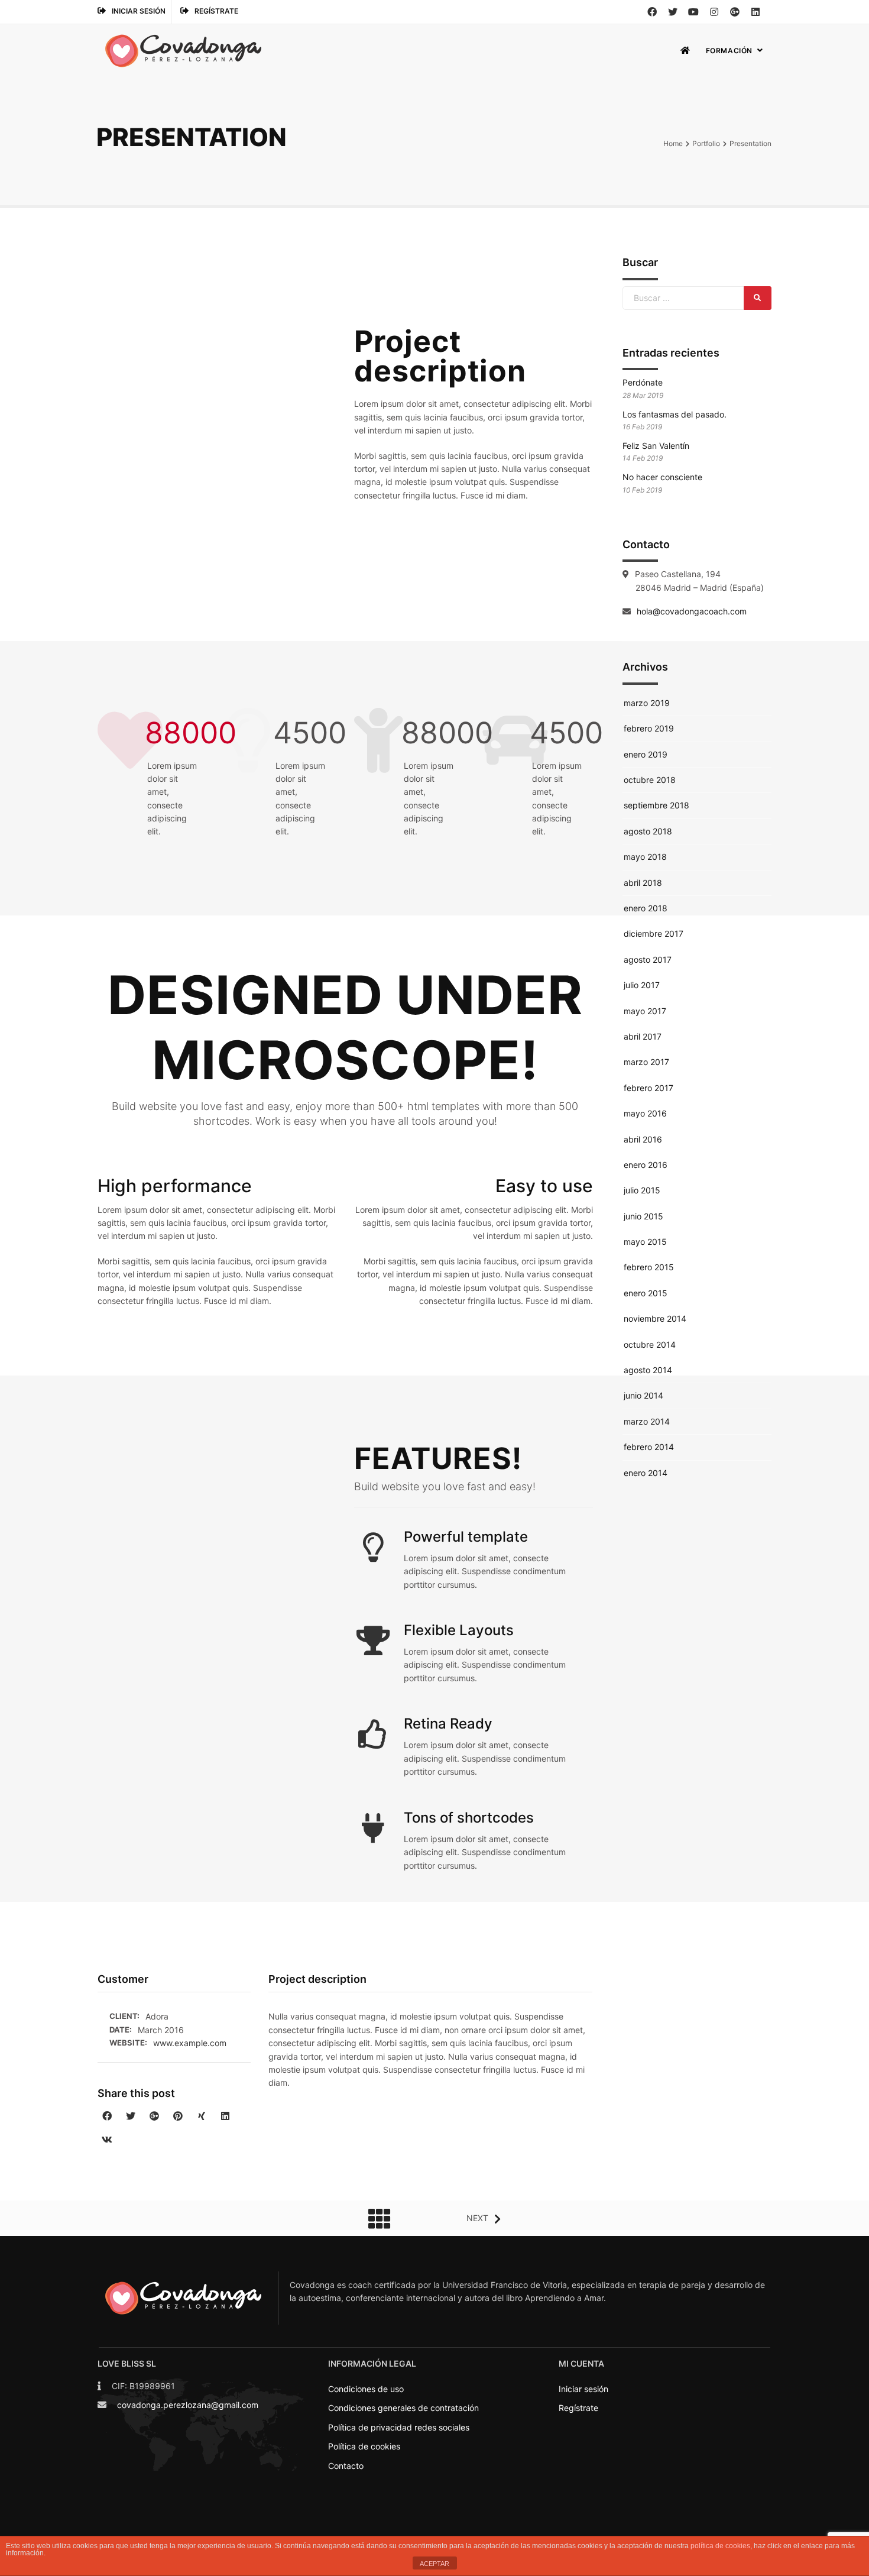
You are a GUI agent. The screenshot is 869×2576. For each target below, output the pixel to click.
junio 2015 (643, 1216)
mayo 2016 (645, 1113)
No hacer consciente (662, 477)
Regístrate (216, 11)
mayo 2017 (645, 1011)
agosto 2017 (648, 959)
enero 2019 (646, 754)
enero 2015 (646, 1293)
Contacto (346, 2466)
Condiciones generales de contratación (403, 2408)
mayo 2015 (645, 1242)
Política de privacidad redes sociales (399, 2427)
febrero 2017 (648, 1088)
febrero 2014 (649, 1447)
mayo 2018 (645, 857)
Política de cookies (364, 2446)
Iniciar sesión (139, 11)
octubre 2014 (650, 1344)
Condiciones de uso (366, 2389)
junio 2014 (643, 1395)
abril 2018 (643, 883)
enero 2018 (646, 908)
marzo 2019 (647, 703)
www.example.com (190, 2043)
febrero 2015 (649, 1267)
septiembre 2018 (656, 805)
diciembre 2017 (654, 933)
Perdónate (643, 382)
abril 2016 (643, 1139)
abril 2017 (643, 1036)
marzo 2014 (647, 1421)
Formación (729, 51)
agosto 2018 (648, 831)
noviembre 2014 (655, 1318)
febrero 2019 (649, 728)
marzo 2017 (646, 1062)
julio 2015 (642, 1190)
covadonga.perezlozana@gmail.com (188, 2405)
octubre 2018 (650, 780)
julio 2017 (642, 985)
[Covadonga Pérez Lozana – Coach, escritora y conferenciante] (183, 51)
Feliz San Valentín (656, 446)
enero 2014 (646, 1473)
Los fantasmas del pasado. (675, 414)
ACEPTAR (434, 2564)
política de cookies (720, 2546)
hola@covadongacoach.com (692, 611)
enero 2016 (646, 1165)
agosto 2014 (648, 1370)
